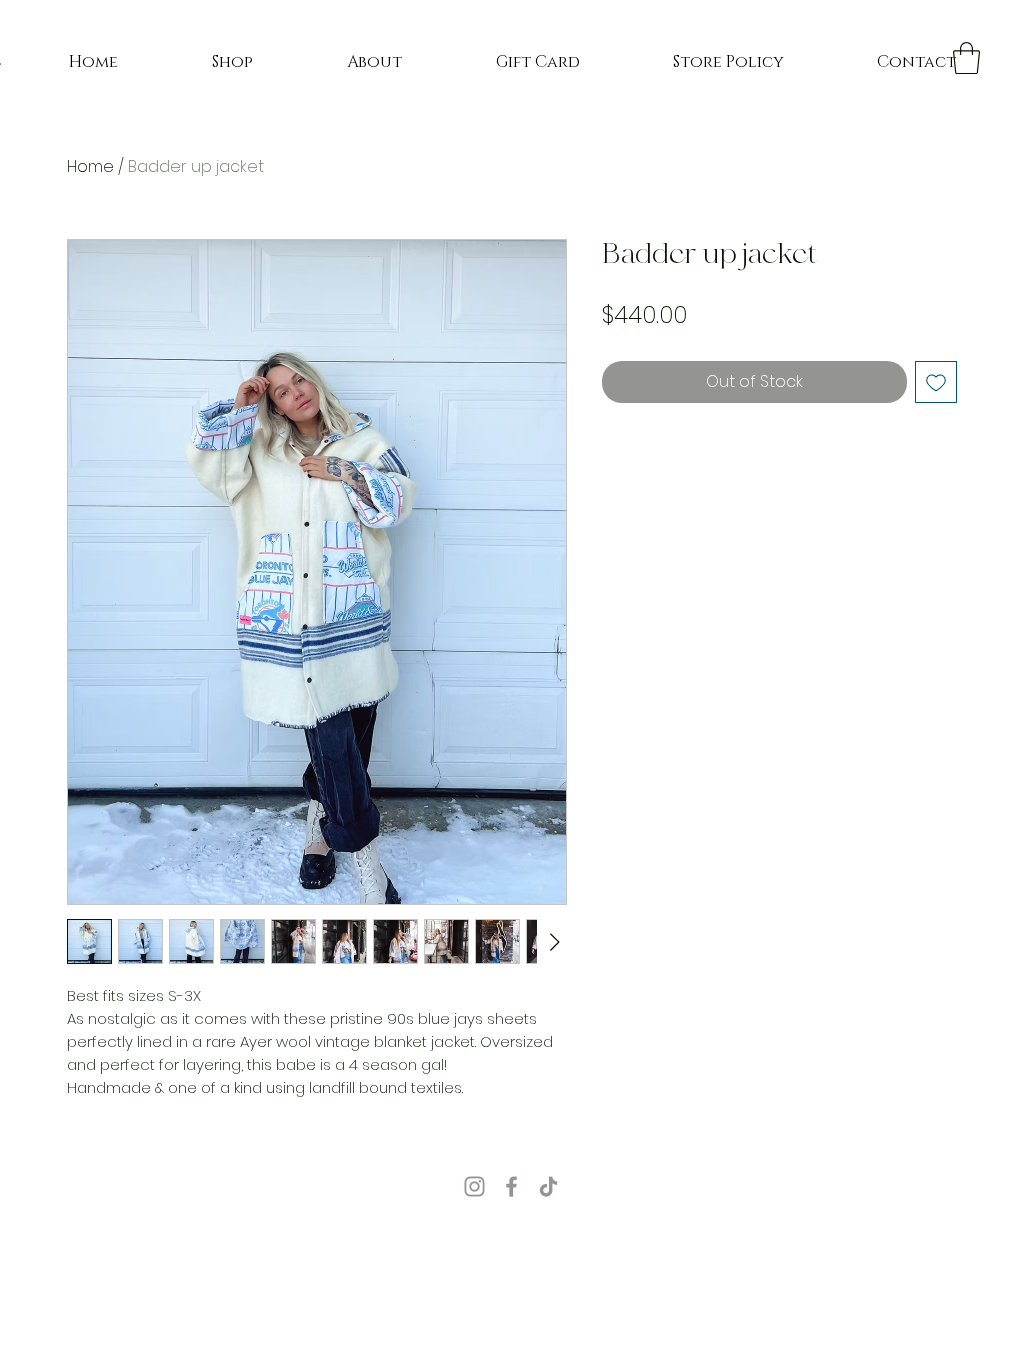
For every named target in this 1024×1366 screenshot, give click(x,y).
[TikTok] (548, 1186)
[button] (966, 58)
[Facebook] (511, 1186)
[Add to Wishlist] (936, 382)
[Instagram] (474, 1186)
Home (90, 166)
